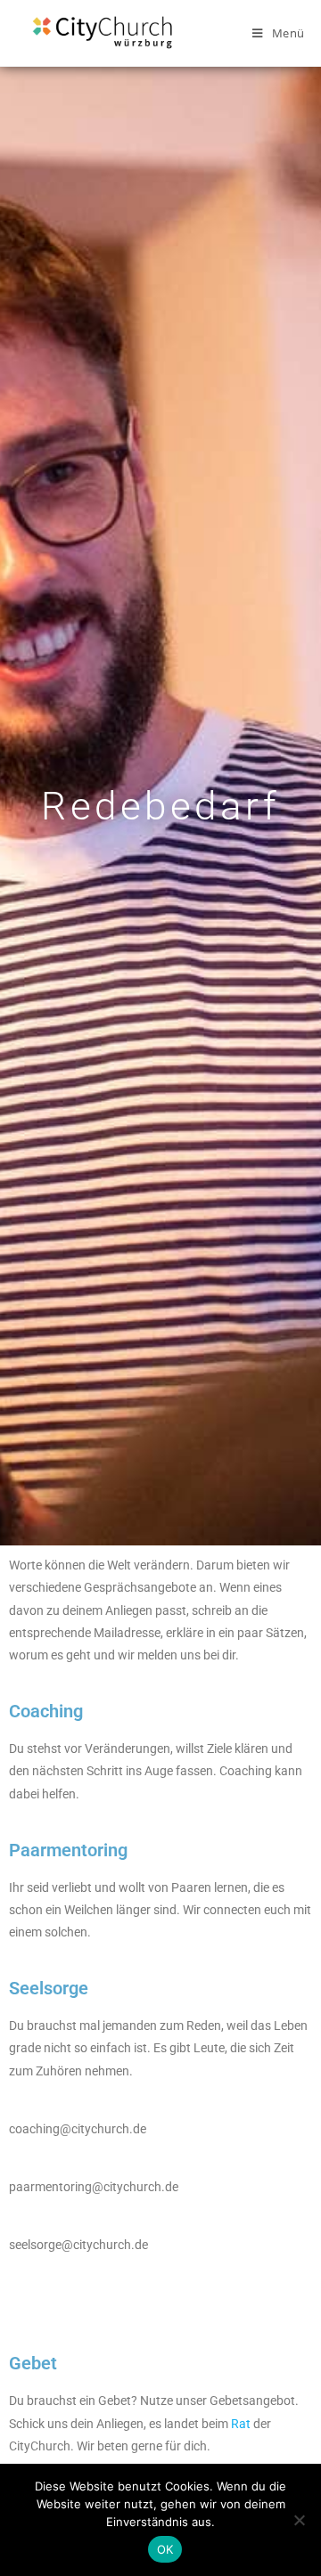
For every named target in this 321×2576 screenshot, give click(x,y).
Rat (241, 2424)
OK (165, 2549)
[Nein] (299, 2520)
